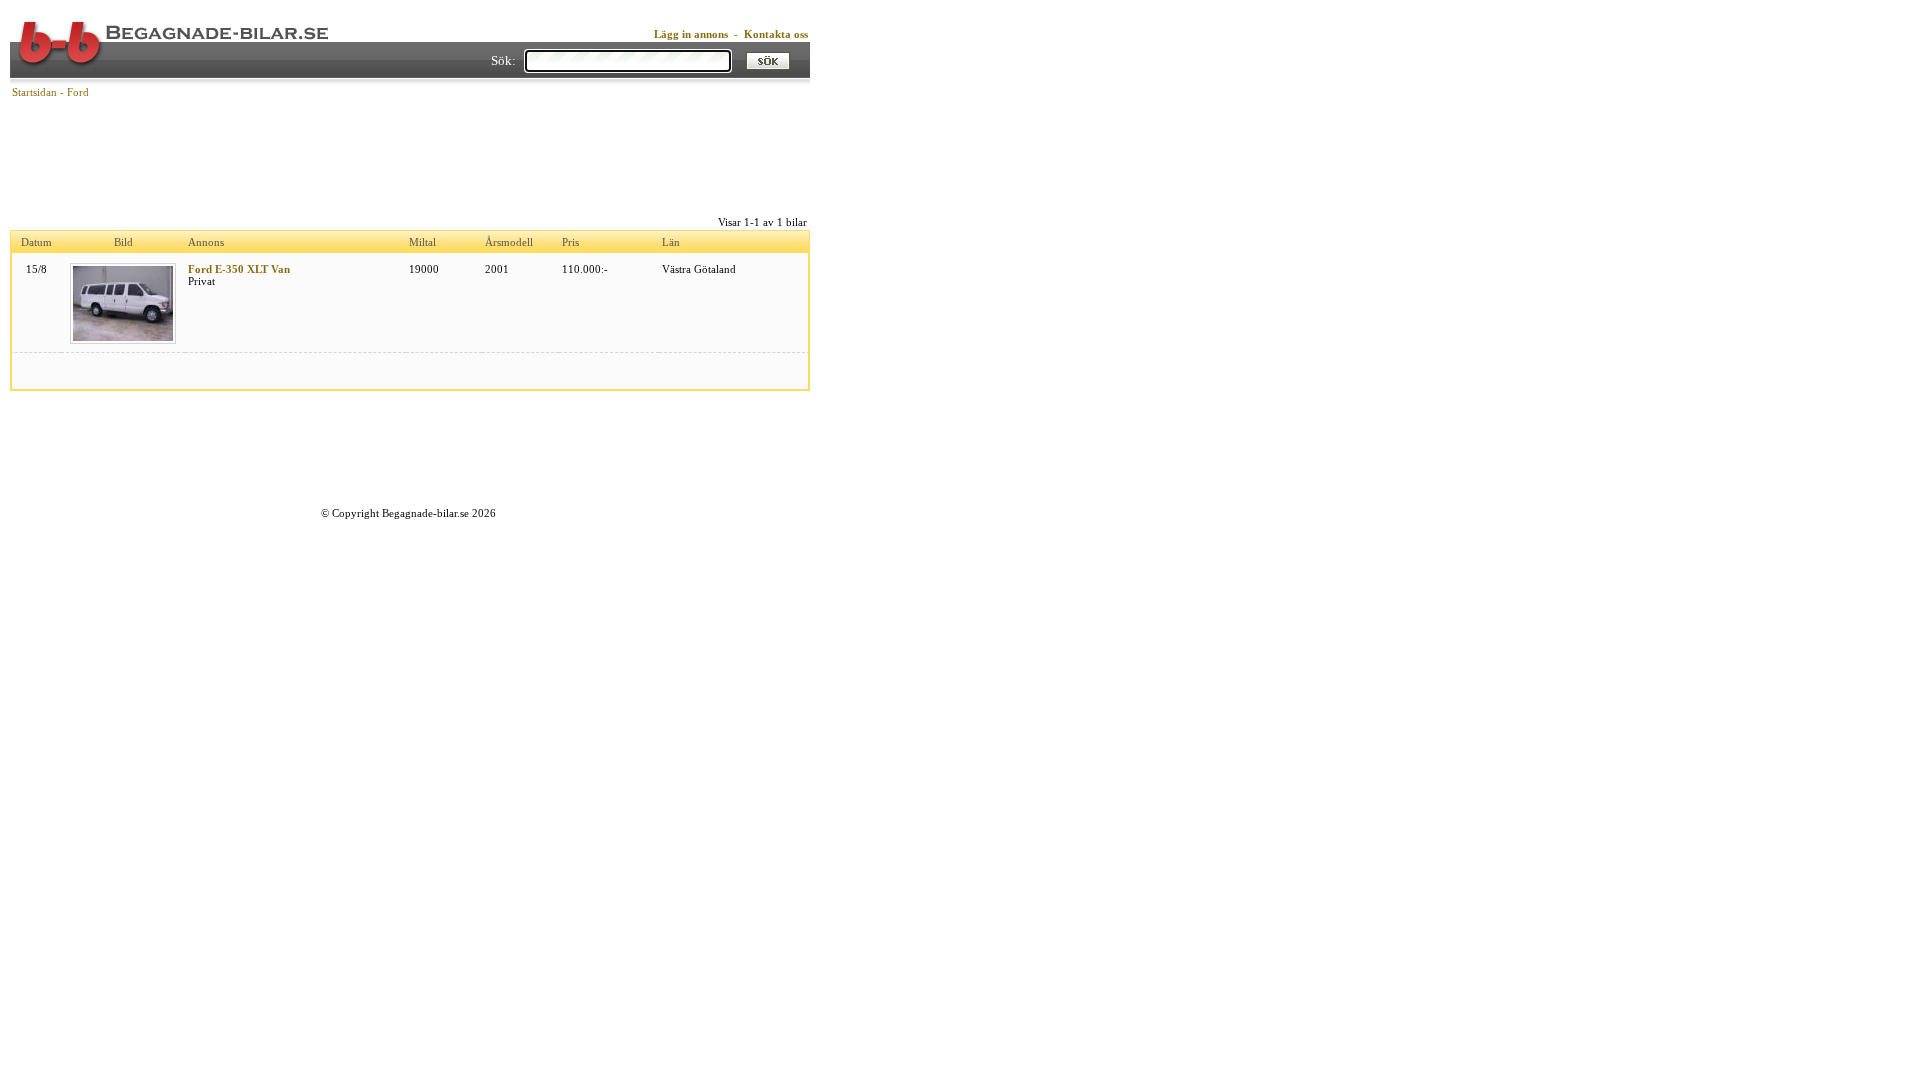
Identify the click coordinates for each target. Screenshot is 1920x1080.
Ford (78, 92)
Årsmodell (509, 242)
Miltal (422, 242)
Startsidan (34, 92)
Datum (36, 242)
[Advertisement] (410, 155)
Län (671, 242)
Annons (206, 242)
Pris (570, 242)
